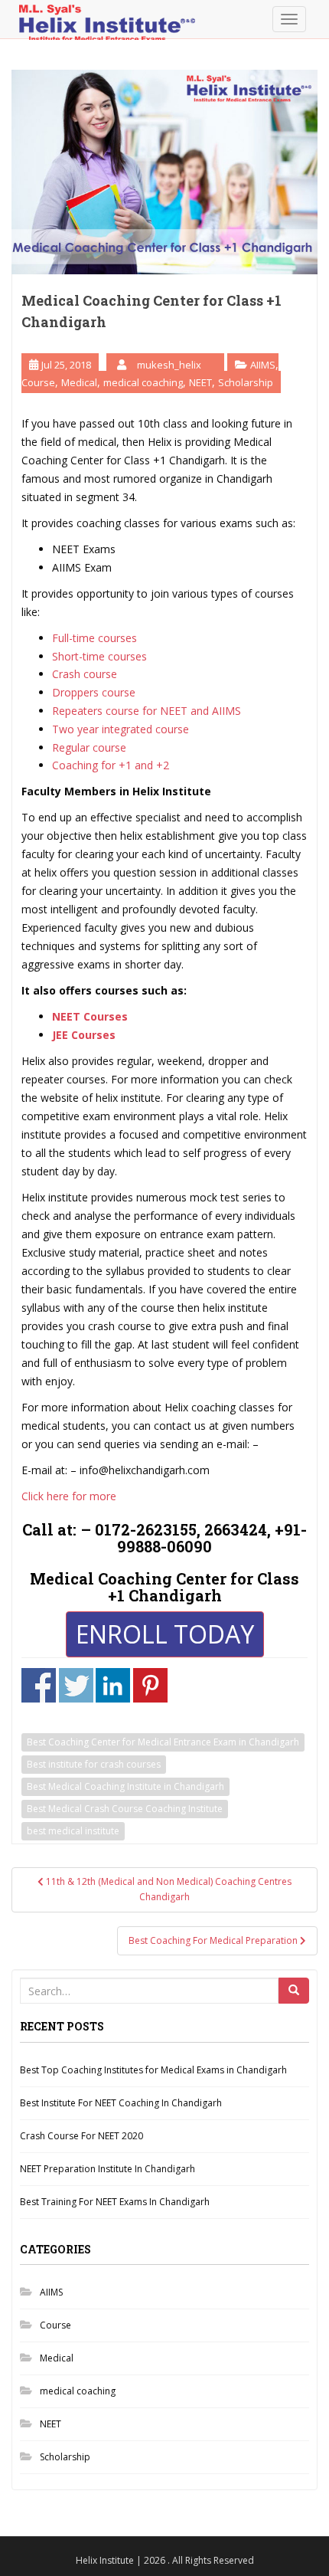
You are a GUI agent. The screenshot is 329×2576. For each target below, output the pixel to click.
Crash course (85, 674)
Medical (79, 382)
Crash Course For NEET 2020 (81, 2136)
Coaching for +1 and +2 (111, 765)
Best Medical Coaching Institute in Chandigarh (125, 1786)
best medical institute (73, 1831)
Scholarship (246, 382)
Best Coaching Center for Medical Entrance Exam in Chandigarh (163, 1742)
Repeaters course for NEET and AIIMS (147, 711)
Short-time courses (99, 656)
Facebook (39, 1685)
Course (38, 382)
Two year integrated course (121, 729)
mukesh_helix (169, 365)
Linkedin (113, 1685)
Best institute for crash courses (94, 1764)
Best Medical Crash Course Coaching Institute (125, 1809)
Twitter (76, 1685)
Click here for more (69, 1496)
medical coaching (143, 382)
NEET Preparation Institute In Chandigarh (107, 2169)
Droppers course (94, 692)
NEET (200, 382)
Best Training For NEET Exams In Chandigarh (115, 2202)
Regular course (89, 747)
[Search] (294, 1991)
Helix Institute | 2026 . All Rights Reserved (165, 2560)
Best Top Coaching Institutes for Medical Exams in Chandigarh (153, 2070)
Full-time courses (94, 638)
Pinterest (150, 1685)
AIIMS (263, 365)
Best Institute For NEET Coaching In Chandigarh (121, 2103)
